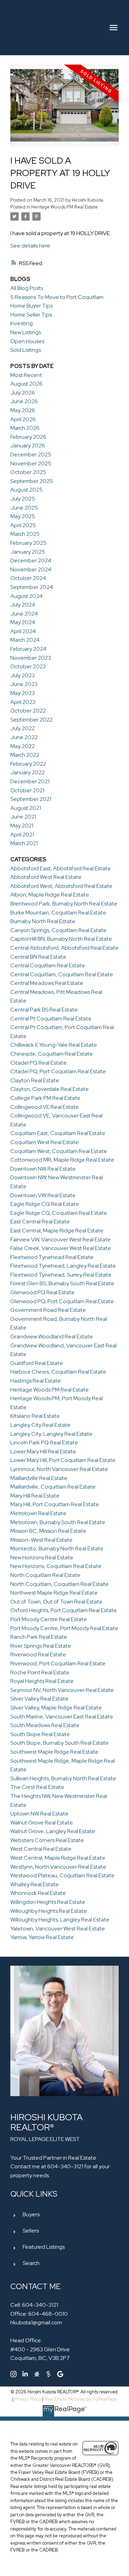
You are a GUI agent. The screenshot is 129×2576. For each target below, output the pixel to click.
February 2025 (28, 543)
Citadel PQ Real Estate (39, 1063)
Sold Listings (26, 350)
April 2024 (23, 631)
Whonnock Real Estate (38, 1893)
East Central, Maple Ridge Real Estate (57, 1231)
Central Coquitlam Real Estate (48, 965)
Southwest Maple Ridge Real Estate (54, 1752)
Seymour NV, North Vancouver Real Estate (62, 1690)
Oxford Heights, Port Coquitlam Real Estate (64, 1610)
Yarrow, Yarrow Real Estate (42, 1937)
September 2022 (31, 720)
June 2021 (23, 817)
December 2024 (31, 560)
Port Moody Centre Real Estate (49, 1619)
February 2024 (28, 649)
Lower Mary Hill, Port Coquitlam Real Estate (63, 1460)
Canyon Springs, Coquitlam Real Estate (58, 930)
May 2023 (23, 693)
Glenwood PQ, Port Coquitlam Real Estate (62, 1301)
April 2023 (23, 702)
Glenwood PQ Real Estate (42, 1292)
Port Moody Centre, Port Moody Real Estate (64, 1628)
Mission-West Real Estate (41, 1540)
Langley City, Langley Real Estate (51, 1434)
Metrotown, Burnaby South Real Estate (58, 1522)
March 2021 (24, 843)
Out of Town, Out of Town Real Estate (56, 1602)
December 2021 (30, 781)
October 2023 (28, 666)
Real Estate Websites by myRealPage (81, 2399)
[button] (13, 2374)
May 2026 (23, 410)
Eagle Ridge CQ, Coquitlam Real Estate (59, 1213)
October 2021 (27, 790)
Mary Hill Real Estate (35, 1496)
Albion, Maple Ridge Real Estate (50, 895)
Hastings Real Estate (36, 1381)
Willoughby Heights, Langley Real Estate (60, 1920)
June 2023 (24, 684)
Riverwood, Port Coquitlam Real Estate (58, 1663)
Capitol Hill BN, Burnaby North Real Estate (61, 939)
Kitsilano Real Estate (35, 1416)
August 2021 (26, 808)
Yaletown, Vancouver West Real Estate (58, 1929)
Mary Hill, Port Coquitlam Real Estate (55, 1504)
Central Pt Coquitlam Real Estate (51, 1019)
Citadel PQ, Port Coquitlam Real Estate (58, 1071)
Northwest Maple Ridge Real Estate (54, 1593)
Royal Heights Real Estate (42, 1681)
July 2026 (23, 393)
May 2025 (23, 516)
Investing (21, 323)
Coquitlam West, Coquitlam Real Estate (59, 1151)
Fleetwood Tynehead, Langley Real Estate (63, 1266)
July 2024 (23, 605)
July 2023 (23, 675)
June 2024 (24, 614)
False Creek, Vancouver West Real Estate (61, 1248)
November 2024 (31, 569)
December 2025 (31, 454)
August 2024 (26, 596)
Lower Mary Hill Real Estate (43, 1451)
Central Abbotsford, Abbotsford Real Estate (64, 948)
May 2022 (23, 746)
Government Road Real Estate (48, 1310)
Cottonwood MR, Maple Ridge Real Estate (62, 1160)
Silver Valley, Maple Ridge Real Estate (56, 1708)
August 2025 (26, 490)
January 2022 (28, 772)
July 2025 (23, 499)
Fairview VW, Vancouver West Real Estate (61, 1239)
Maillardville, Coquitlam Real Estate (53, 1487)
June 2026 (24, 401)
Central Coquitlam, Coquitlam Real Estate (62, 974)
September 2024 (32, 587)
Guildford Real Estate (37, 1363)
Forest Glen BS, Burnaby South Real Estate (62, 1283)
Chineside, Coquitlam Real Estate (52, 1054)
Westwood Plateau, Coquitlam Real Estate (62, 1875)
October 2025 (28, 472)
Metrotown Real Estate (38, 1513)
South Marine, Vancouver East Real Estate (62, 1717)
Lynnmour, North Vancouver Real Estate (59, 1469)
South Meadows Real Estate (45, 1725)
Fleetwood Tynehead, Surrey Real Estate (61, 1275)
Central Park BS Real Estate (44, 1010)
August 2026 (26, 384)
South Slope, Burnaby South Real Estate (60, 1743)
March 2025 (25, 534)
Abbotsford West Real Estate (46, 877)
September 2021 (31, 799)
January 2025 (28, 552)
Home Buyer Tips (31, 306)
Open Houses (27, 341)
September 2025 (32, 481)
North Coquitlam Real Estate (45, 1575)
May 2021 (22, 826)
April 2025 (23, 525)
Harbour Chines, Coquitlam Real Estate (58, 1372)
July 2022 (23, 728)
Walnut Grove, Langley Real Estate (53, 1831)
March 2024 (25, 640)
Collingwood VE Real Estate (45, 1107)
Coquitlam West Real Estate (45, 1142)
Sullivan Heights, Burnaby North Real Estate (63, 1778)
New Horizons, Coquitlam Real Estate (56, 1566)
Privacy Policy (28, 2399)
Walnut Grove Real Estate (42, 1823)
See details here (30, 246)
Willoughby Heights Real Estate (49, 1911)
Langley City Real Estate (40, 1425)
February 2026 (28, 437)
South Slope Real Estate (40, 1734)
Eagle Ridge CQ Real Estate (45, 1204)
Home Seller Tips (31, 315)
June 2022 (24, 737)
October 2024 (28, 578)
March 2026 (25, 428)
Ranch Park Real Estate (39, 1637)
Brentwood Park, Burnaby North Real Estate (64, 904)
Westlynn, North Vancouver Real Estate (58, 1867)
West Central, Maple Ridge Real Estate (58, 1858)
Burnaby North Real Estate (43, 921)
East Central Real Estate (40, 1222)
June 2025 (24, 508)
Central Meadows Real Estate (47, 983)
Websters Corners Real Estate (47, 1840)
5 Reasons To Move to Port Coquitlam (57, 297)
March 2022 (25, 755)
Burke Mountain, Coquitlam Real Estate (58, 913)
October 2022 (28, 711)
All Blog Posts (27, 288)
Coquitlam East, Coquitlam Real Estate (58, 1133)
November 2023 (31, 658)
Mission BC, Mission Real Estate (48, 1531)
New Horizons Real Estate (42, 1557)
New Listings (26, 332)
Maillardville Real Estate (39, 1478)
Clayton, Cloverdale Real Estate (50, 1089)
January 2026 (28, 446)
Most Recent (26, 375)
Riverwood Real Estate (38, 1654)
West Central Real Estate (41, 1849)
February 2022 (28, 764)
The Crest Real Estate (37, 1787)
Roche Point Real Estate (40, 1672)
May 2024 (23, 622)
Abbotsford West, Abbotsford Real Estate (61, 886)
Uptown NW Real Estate (39, 1814)
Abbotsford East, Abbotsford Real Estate (61, 868)
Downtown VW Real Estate (43, 1195)
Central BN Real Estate (38, 957)
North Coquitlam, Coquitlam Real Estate (60, 1584)
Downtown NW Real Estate (43, 1169)
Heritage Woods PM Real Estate (64, 207)
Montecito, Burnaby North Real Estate (57, 1548)
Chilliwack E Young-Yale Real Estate (54, 1045)
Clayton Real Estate (35, 1080)
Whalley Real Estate (35, 1884)
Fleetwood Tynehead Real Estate (52, 1257)
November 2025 (31, 463)
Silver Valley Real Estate (39, 1699)
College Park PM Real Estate (45, 1098)
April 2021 (22, 835)
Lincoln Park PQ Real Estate (44, 1442)
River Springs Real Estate (41, 1646)
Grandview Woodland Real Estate (52, 1337)
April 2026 (23, 419)
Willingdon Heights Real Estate (48, 1902)
